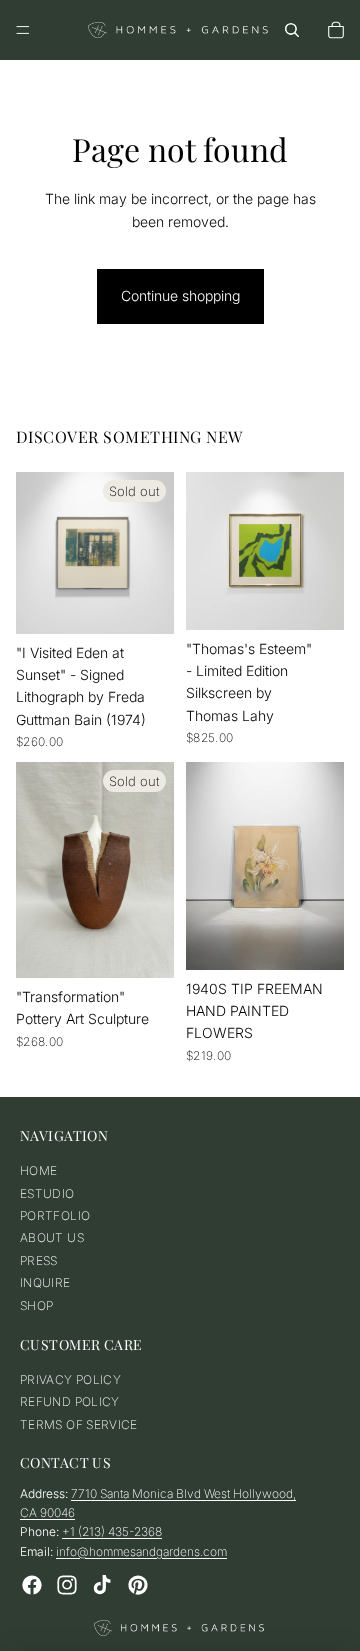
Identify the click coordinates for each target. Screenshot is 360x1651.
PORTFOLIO (55, 1215)
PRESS (39, 1260)
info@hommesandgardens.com (141, 1551)
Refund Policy (70, 1402)
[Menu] (23, 30)
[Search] (292, 30)
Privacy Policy (70, 1379)
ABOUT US (52, 1237)
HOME (38, 1170)
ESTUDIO (47, 1193)
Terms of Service (79, 1424)
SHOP (36, 1305)
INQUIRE (45, 1282)
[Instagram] (67, 1585)
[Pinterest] (138, 1585)
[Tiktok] (102, 1585)
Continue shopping (180, 295)
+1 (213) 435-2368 (112, 1532)
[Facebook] (32, 1585)
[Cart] (336, 30)
